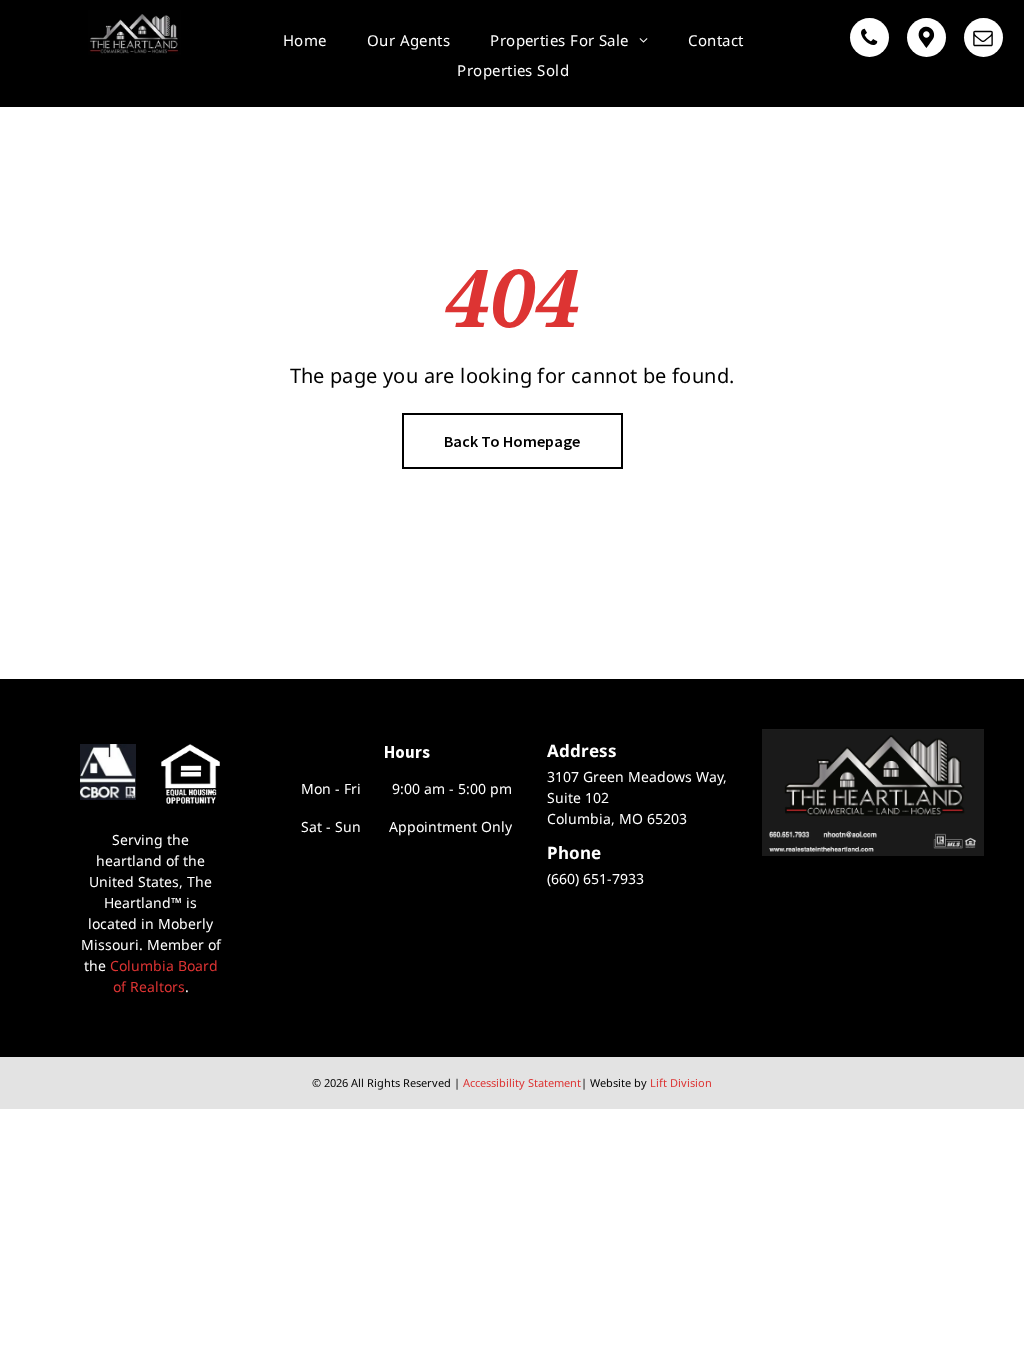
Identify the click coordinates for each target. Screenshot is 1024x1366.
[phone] (869, 40)
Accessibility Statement (522, 1082)
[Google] (926, 40)
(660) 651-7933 (595, 878)
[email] (983, 40)
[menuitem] (305, 40)
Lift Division (681, 1082)
